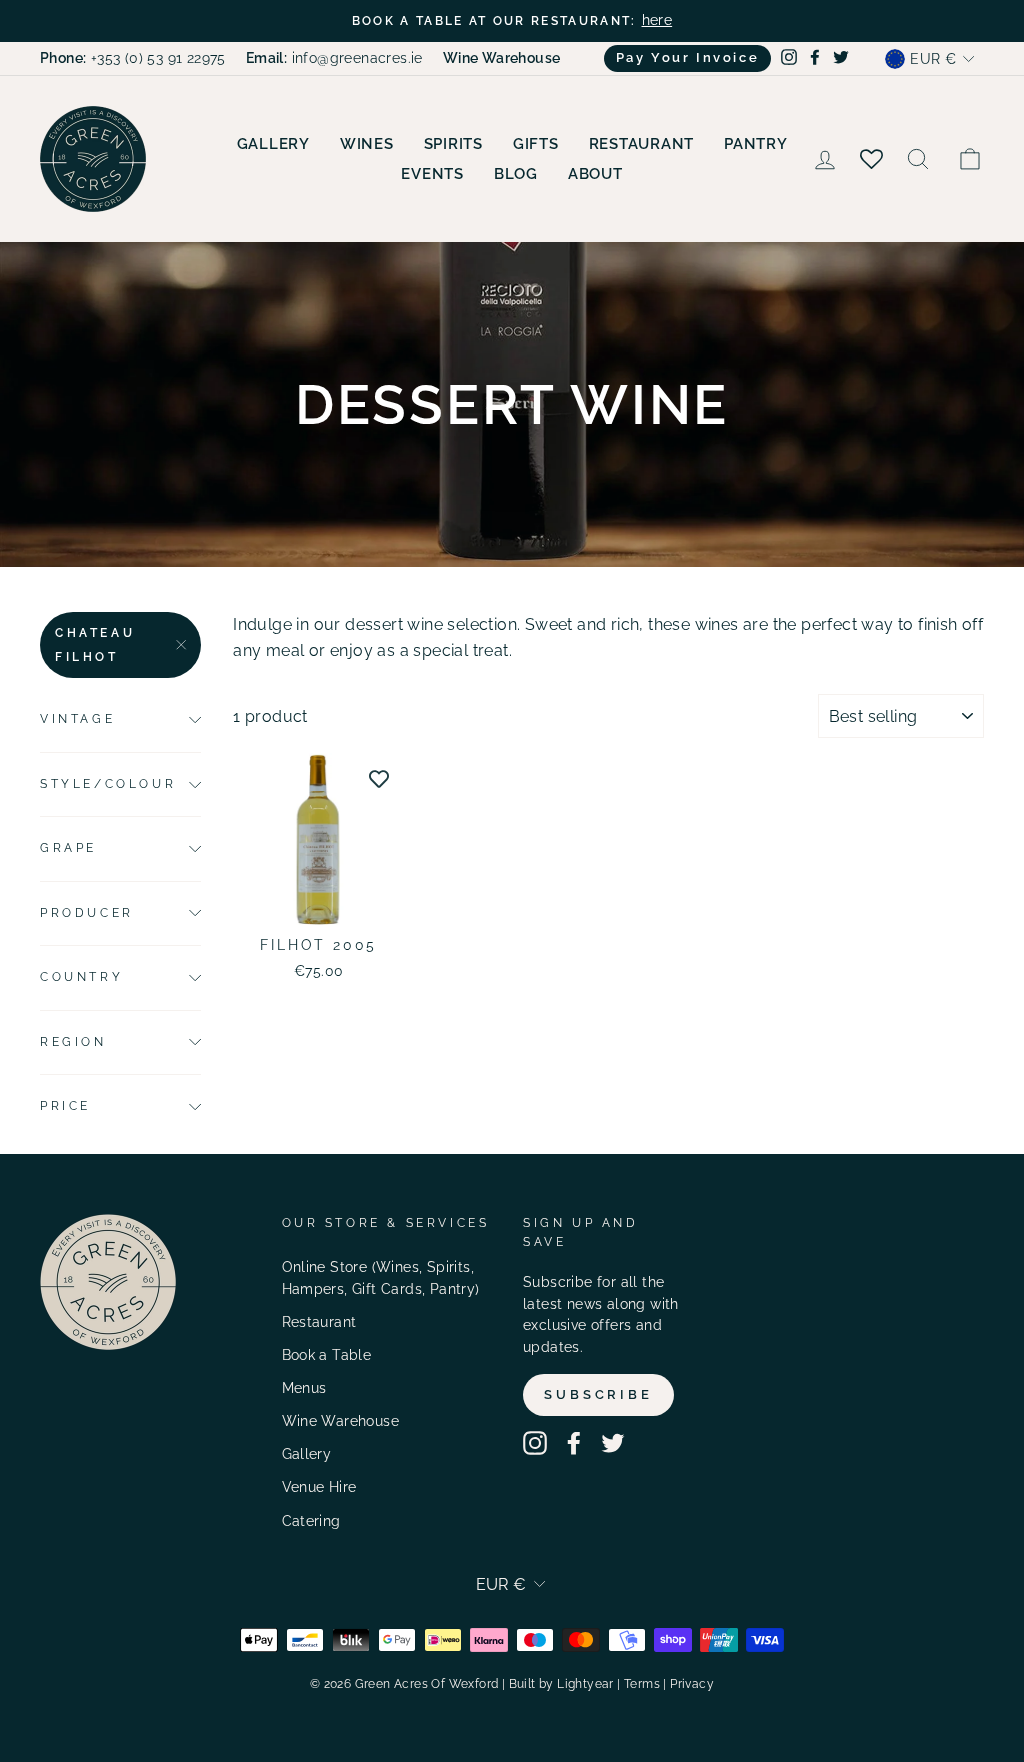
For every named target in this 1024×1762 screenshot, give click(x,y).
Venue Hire (319, 1487)
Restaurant (642, 144)
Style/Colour (108, 784)
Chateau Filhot (95, 645)
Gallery (273, 144)
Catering (311, 1521)
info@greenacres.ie (334, 58)
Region (73, 1042)
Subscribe (598, 1394)
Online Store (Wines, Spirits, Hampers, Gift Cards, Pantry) (381, 1278)
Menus (304, 1388)
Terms (642, 1684)
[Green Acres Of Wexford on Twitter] (613, 1443)
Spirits (453, 144)
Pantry (756, 144)
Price (65, 1106)
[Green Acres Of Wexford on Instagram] (535, 1443)
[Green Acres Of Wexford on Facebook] (574, 1443)
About (595, 174)
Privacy (692, 1684)
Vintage (77, 719)
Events (432, 174)
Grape (68, 848)
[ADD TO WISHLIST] (379, 778)
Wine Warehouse (341, 1421)
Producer (87, 913)
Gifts (536, 144)
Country (81, 977)
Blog (516, 174)
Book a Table (327, 1355)
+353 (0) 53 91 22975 (133, 58)
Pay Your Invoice (688, 57)
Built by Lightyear (561, 1684)
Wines (367, 144)
